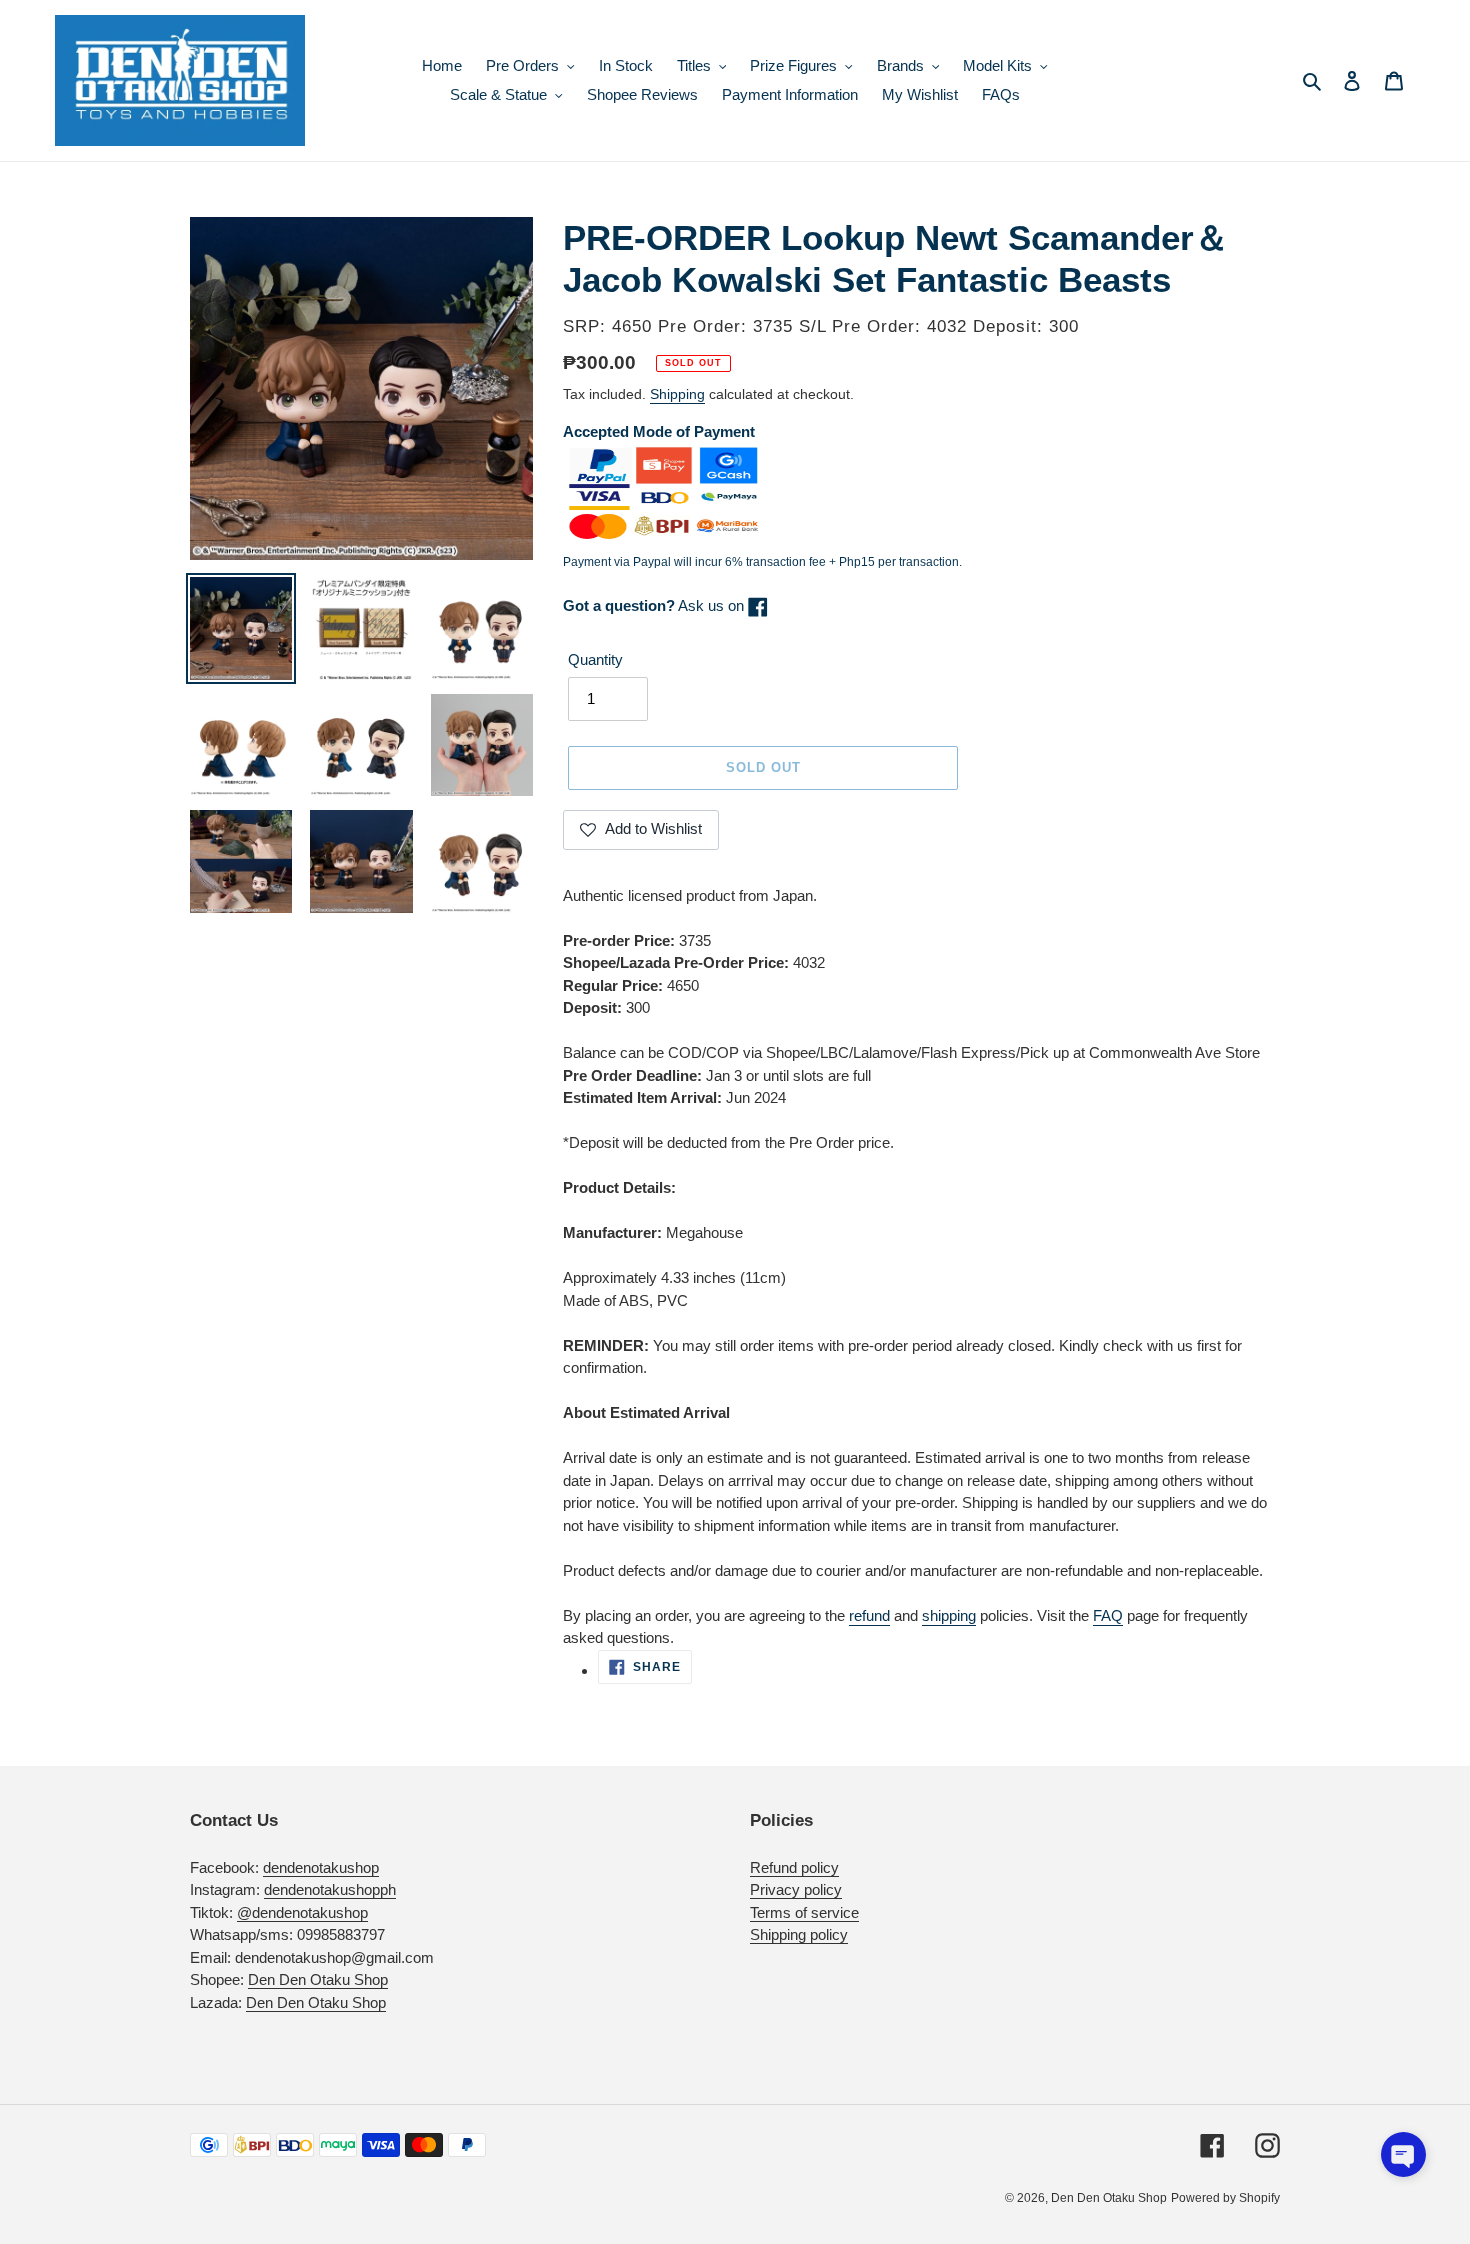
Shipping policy (799, 1934)
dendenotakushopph (330, 1889)
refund (869, 1615)
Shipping (677, 394)
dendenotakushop (321, 1867)
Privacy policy (796, 1889)
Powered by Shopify (1225, 2198)
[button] (1403, 2154)
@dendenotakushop (302, 1912)
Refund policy (794, 1867)
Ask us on (655, 605)
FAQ (1108, 1615)
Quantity (595, 659)
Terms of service (804, 1912)
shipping (949, 1615)
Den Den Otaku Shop (318, 1979)
